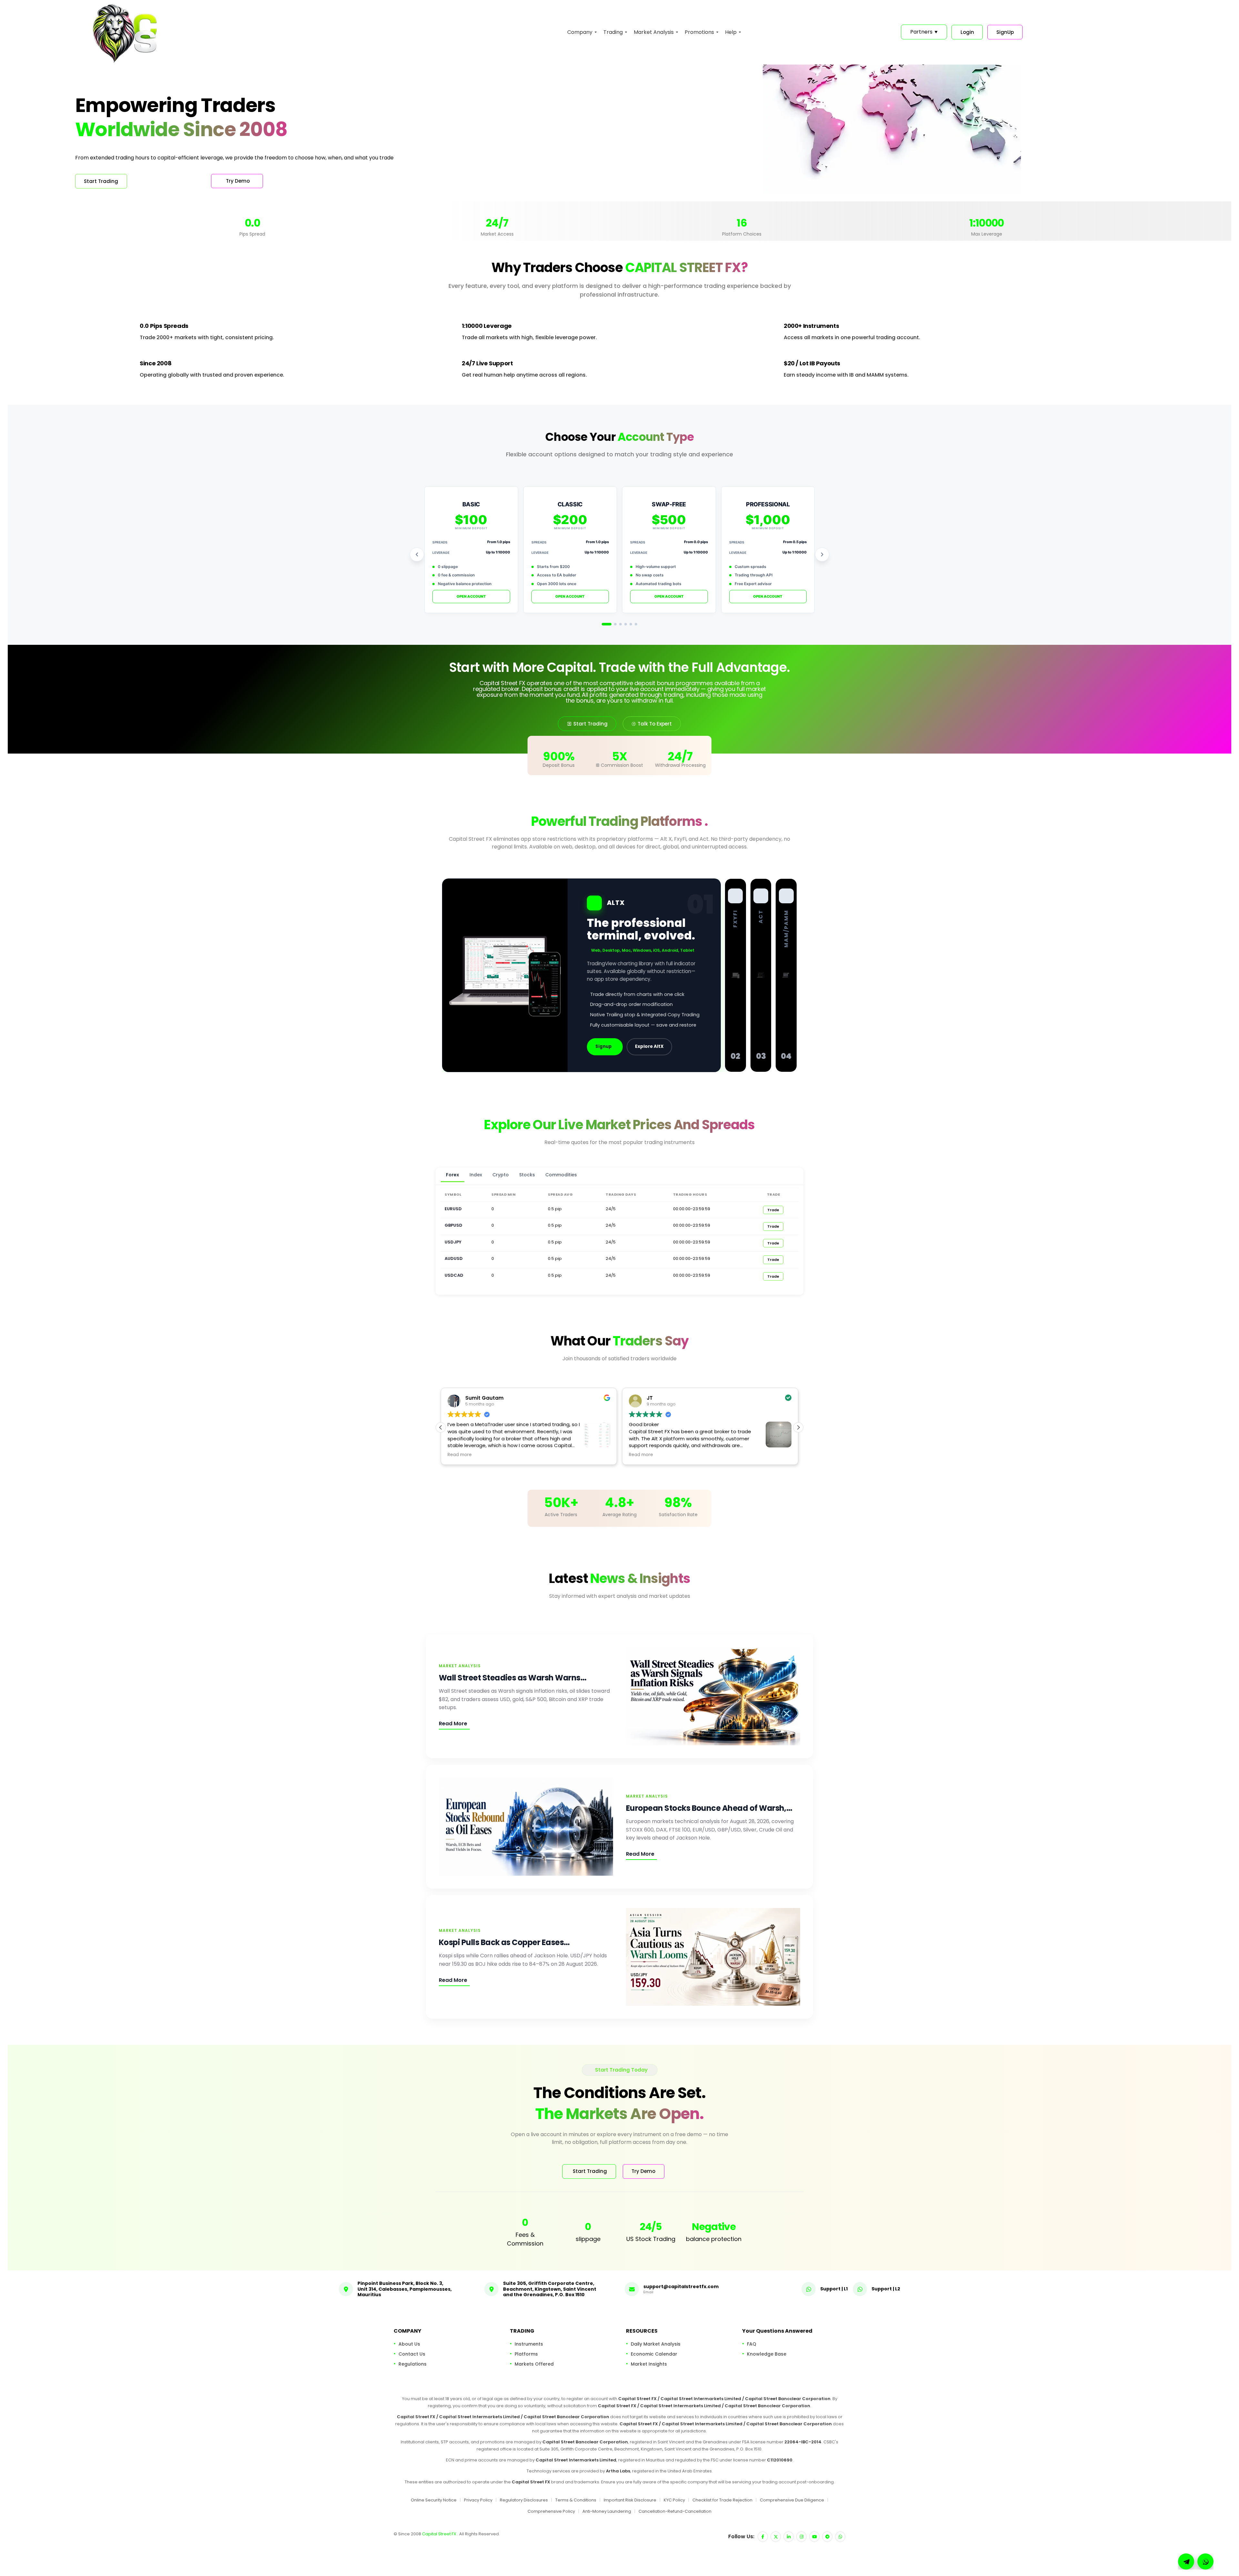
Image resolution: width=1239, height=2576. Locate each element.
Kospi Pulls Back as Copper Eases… (504, 1942)
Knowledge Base (767, 2354)
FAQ (752, 2344)
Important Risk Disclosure (630, 2500)
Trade (773, 1210)
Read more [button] (641, 1455)
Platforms (526, 2354)
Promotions (699, 32)
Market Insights (649, 2364)
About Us (409, 2344)
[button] (798, 1427)
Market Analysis (654, 32)
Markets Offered (534, 2364)
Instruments (529, 2344)
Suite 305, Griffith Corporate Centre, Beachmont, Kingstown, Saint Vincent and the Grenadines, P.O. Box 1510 (550, 2289)
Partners (924, 32)
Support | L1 (834, 2288)
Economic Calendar (654, 2354)
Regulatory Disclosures (524, 2500)
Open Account (471, 596)
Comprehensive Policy (551, 2511)
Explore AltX (649, 1046)
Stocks (527, 1175)
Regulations (413, 2364)
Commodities (561, 1175)
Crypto (501, 1175)
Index (476, 1175)
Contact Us (412, 2354)
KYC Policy (674, 2500)
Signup (604, 1046)
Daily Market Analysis (656, 2344)
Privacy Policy (478, 2500)
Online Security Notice (434, 2500)
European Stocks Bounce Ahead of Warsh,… (709, 1808)
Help (731, 32)
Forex (453, 1175)
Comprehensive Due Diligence (792, 2500)
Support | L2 (886, 2288)
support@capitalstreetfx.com (681, 2286)
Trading (613, 32)
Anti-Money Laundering (607, 2511)
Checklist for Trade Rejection (722, 2500)
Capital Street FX (440, 2534)
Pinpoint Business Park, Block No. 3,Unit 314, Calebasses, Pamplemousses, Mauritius (405, 2289)
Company (580, 32)
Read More (453, 1724)
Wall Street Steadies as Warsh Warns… (513, 1678)
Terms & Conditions (576, 2500)
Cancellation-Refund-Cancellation (675, 2511)
